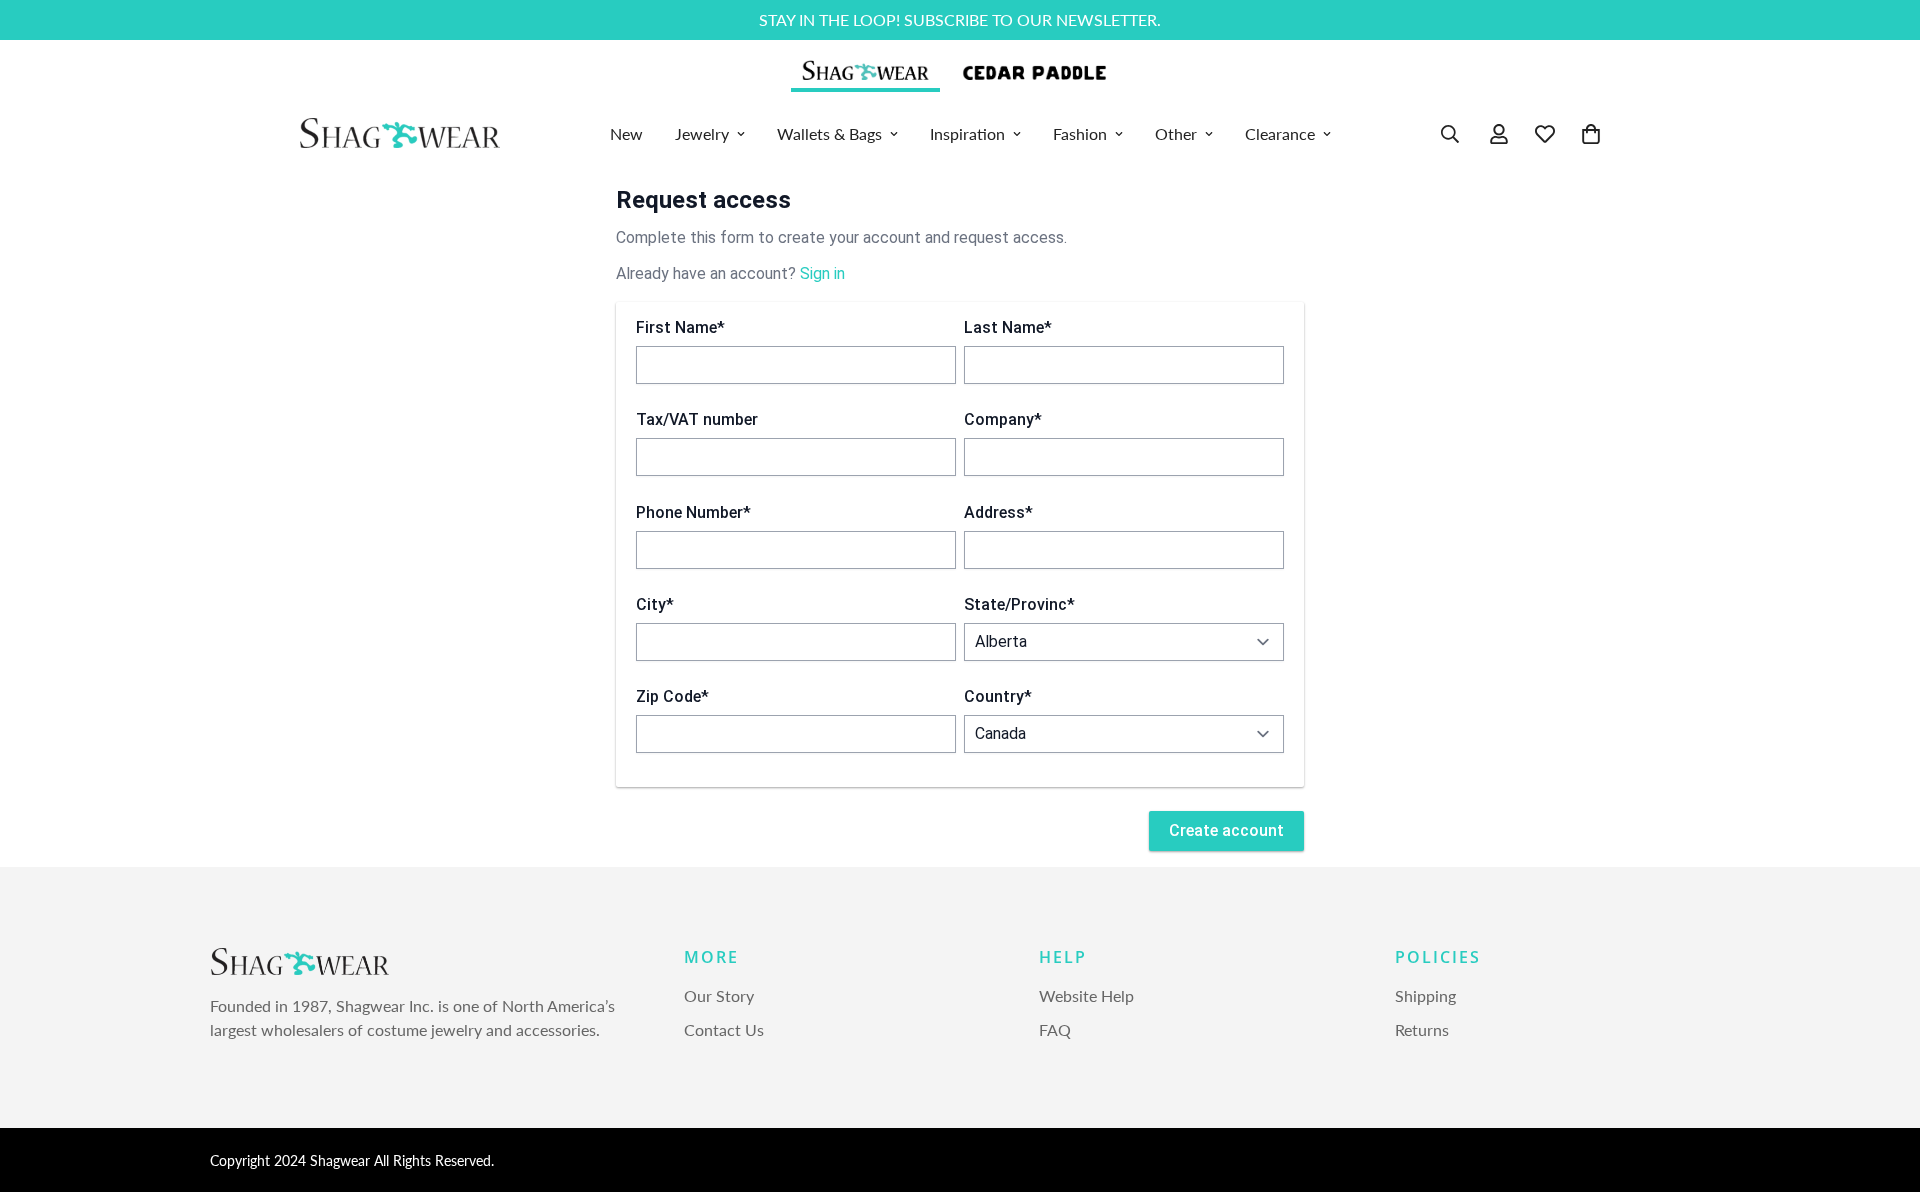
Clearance (1280, 133)
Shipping (1425, 996)
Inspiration (967, 133)
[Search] (1450, 134)
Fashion (1080, 133)
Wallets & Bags (829, 133)
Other (1176, 133)
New (626, 133)
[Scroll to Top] (1881, 1083)
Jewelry (702, 133)
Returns (1422, 1030)
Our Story (719, 996)
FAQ (1055, 1030)
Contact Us (724, 1030)
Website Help (1086, 996)
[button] (1591, 134)
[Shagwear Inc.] (400, 134)
